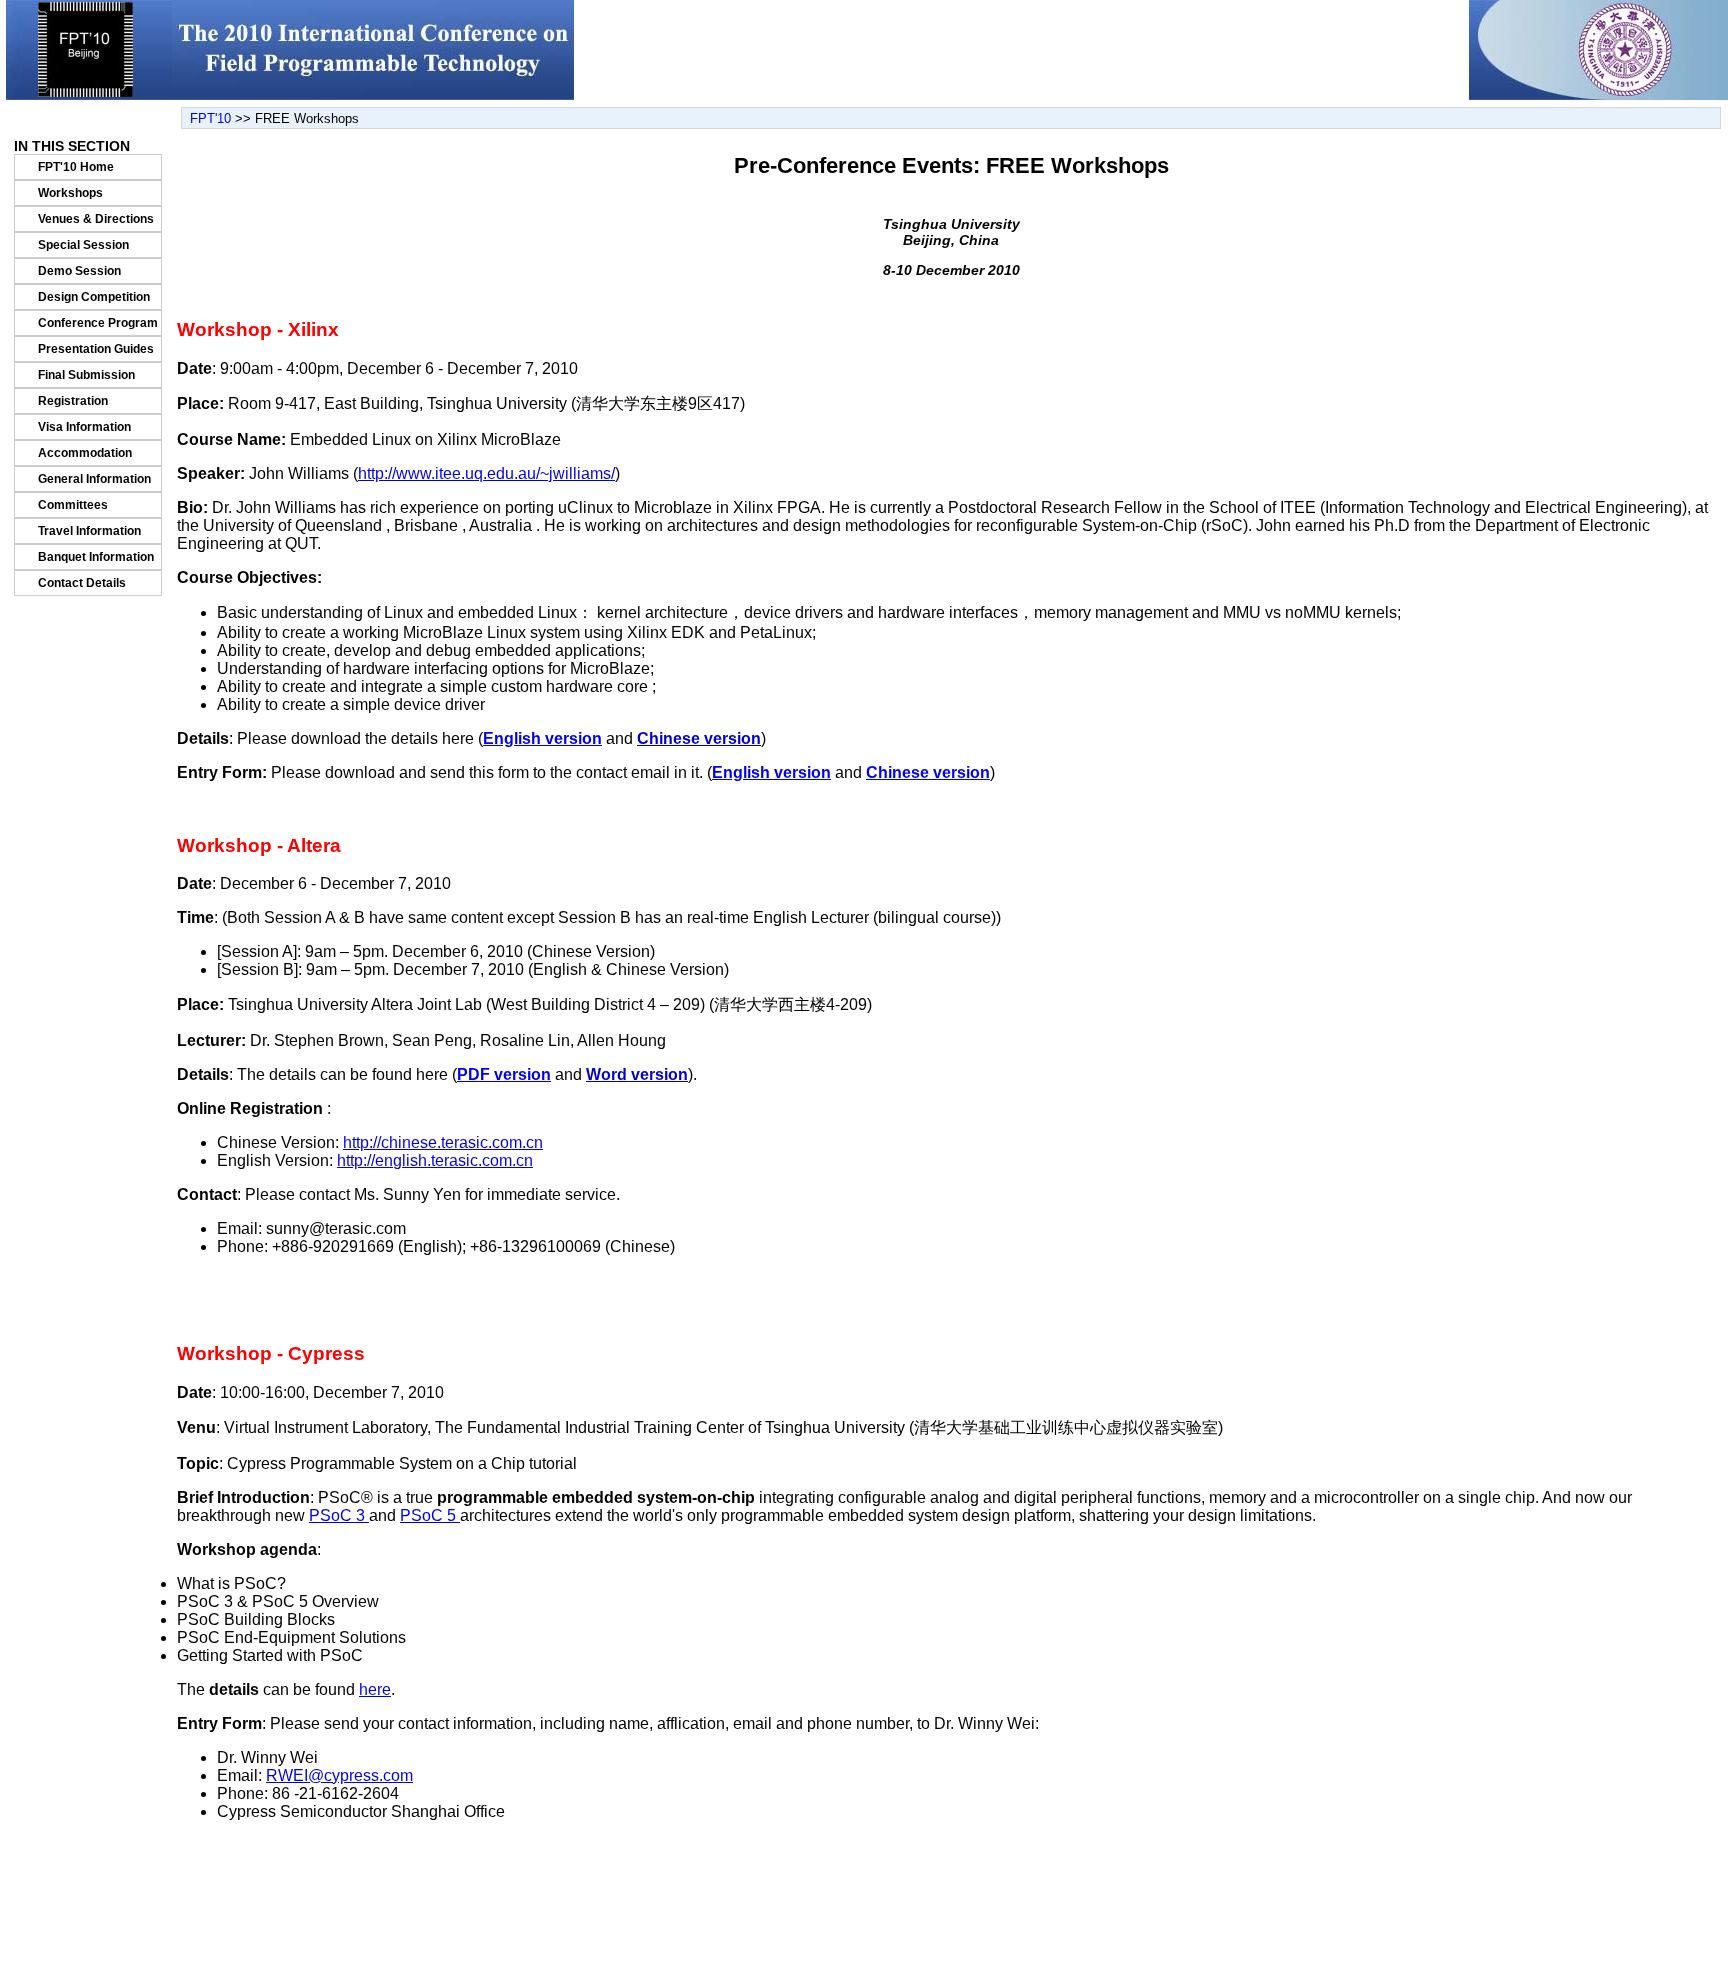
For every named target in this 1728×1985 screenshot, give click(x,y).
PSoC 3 (339, 1515)
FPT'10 (210, 118)
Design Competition (94, 297)
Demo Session (79, 271)
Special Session (83, 245)
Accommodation (85, 453)
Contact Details (82, 583)
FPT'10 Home (76, 167)
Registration (73, 401)
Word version (637, 1074)
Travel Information (89, 531)
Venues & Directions (96, 219)
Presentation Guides (96, 349)
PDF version (504, 1074)
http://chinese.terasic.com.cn (443, 1142)
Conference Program (98, 323)
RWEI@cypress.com (339, 1775)
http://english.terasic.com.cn (435, 1160)
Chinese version (699, 738)
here (375, 1689)
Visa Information (84, 427)
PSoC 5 (430, 1515)
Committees (73, 505)
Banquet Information (96, 557)
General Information (94, 479)
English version (542, 738)
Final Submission (86, 375)
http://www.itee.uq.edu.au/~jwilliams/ (486, 473)
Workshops (70, 193)
